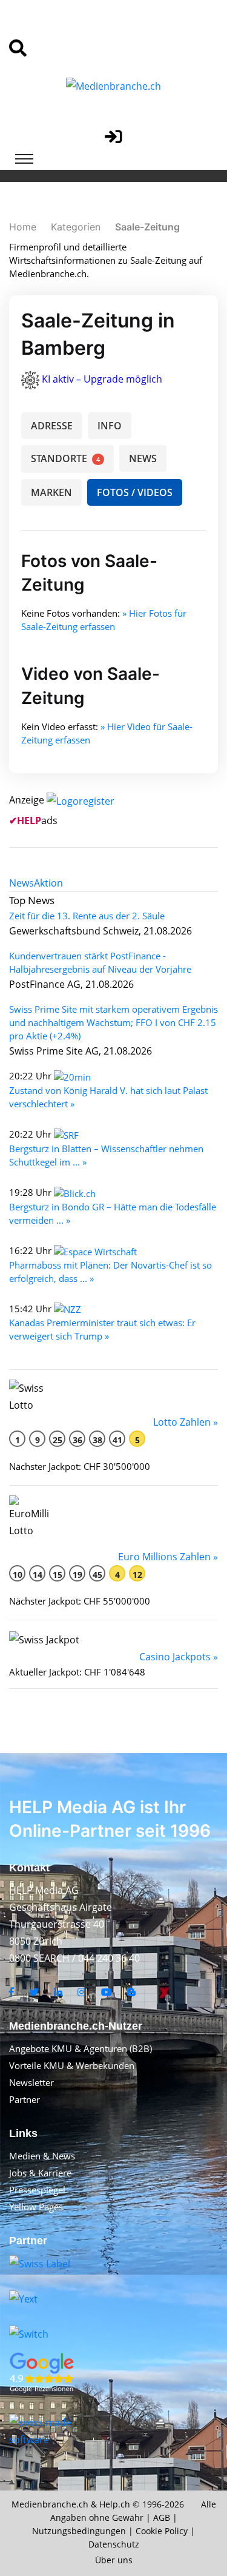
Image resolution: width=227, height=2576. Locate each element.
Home (23, 227)
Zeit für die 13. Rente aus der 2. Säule (87, 916)
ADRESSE (52, 426)
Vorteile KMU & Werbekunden (72, 2065)
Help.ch (115, 2504)
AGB (162, 2517)
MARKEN (51, 492)
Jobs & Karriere (40, 2173)
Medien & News (42, 2156)
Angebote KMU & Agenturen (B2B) (81, 2048)
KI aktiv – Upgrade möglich (102, 379)
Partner (25, 2099)
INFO (110, 426)
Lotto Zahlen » (186, 1422)
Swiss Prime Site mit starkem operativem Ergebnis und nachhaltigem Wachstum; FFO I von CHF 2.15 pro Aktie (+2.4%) (113, 1022)
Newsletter (31, 2082)
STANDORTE (65, 458)
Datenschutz (114, 2544)
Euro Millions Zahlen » (168, 1557)
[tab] (21, 883)
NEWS (143, 458)
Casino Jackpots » (179, 1657)
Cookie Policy (162, 2531)
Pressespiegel (37, 2190)
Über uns (114, 2560)
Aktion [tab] (48, 883)
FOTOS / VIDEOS (135, 492)
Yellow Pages (36, 2207)
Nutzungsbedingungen (79, 2531)
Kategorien (76, 227)
